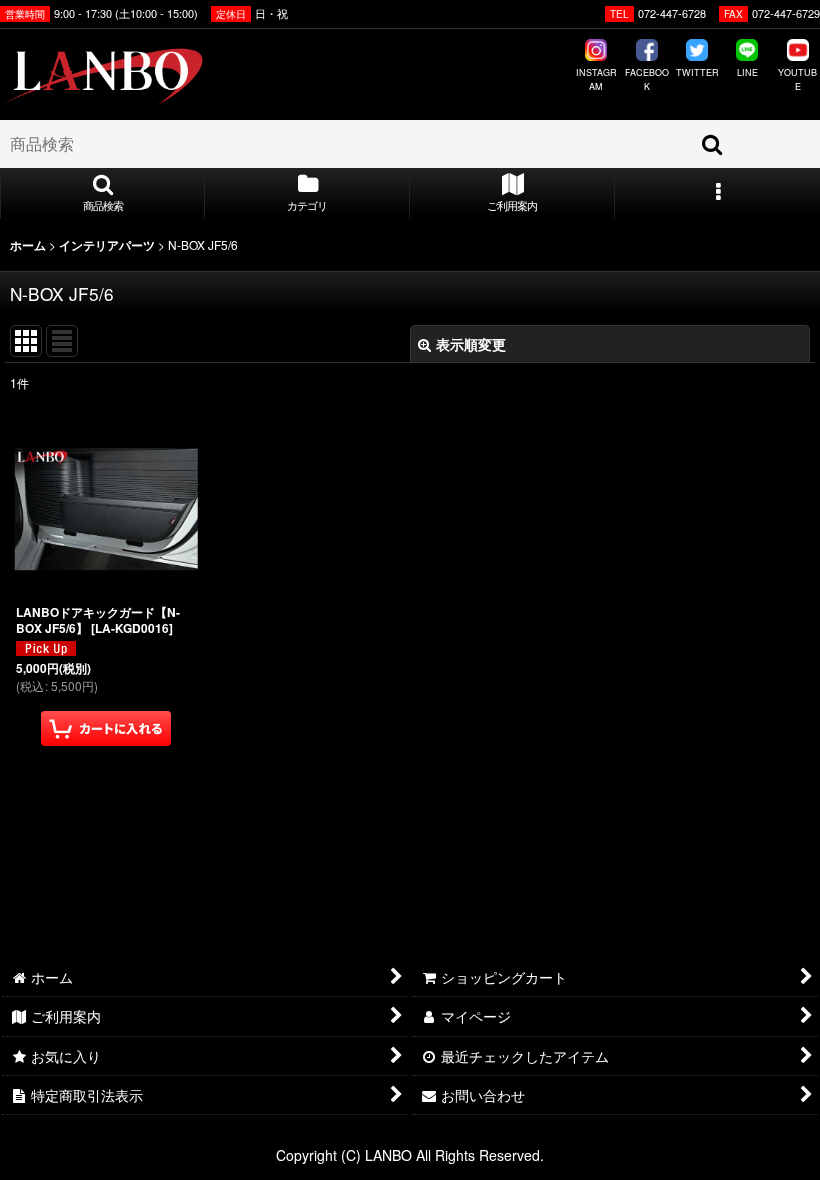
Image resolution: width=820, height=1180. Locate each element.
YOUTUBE (797, 79)
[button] (102, 194)
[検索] (713, 144)
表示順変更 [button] (471, 344)
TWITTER (697, 72)
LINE (747, 72)
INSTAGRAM (596, 79)
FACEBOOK (646, 79)
